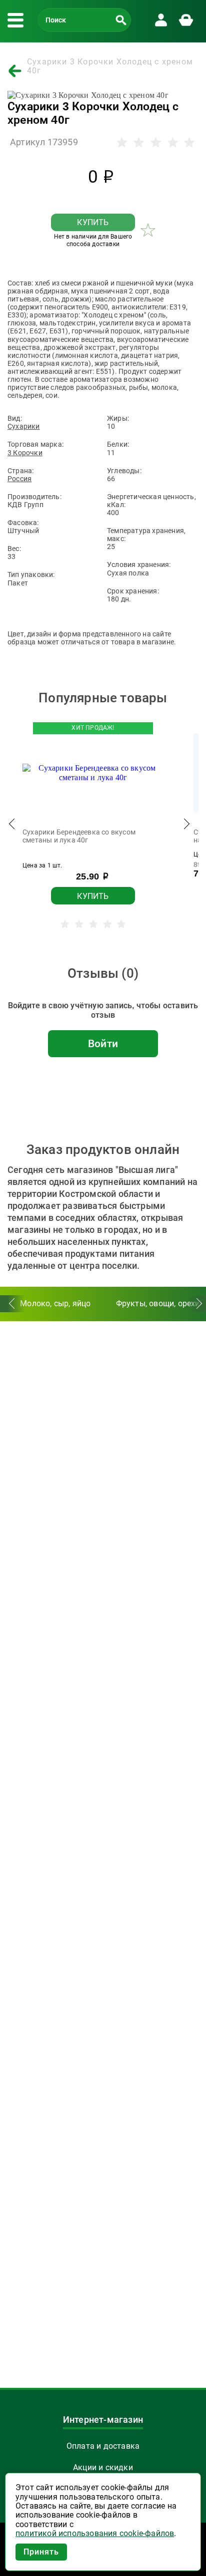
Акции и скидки (103, 2467)
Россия (19, 479)
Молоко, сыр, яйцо (55, 1303)
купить (93, 222)
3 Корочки (25, 453)
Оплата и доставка (103, 2446)
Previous (12, 826)
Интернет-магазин (103, 2420)
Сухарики (24, 426)
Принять (41, 2552)
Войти (103, 1044)
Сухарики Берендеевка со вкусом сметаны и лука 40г (79, 836)
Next (186, 826)
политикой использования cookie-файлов (95, 2534)
